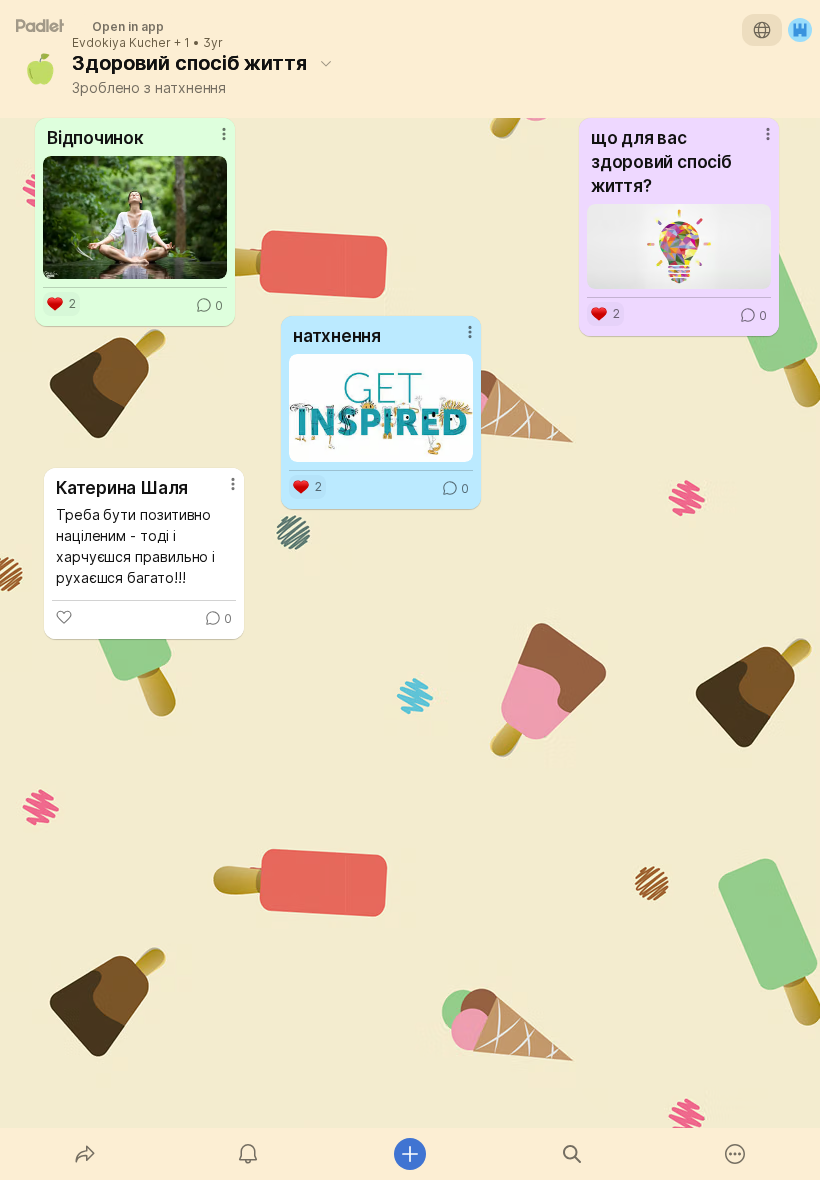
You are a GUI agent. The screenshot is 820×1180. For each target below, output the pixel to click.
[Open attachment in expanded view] (679, 246)
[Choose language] (762, 30)
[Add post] (410, 1154)
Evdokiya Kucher (121, 43)
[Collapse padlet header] (326, 63)
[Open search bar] (572, 1154)
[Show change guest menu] (800, 30)
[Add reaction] (64, 617)
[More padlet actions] (735, 1154)
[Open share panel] (85, 1154)
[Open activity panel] (248, 1154)
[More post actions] (220, 492)
